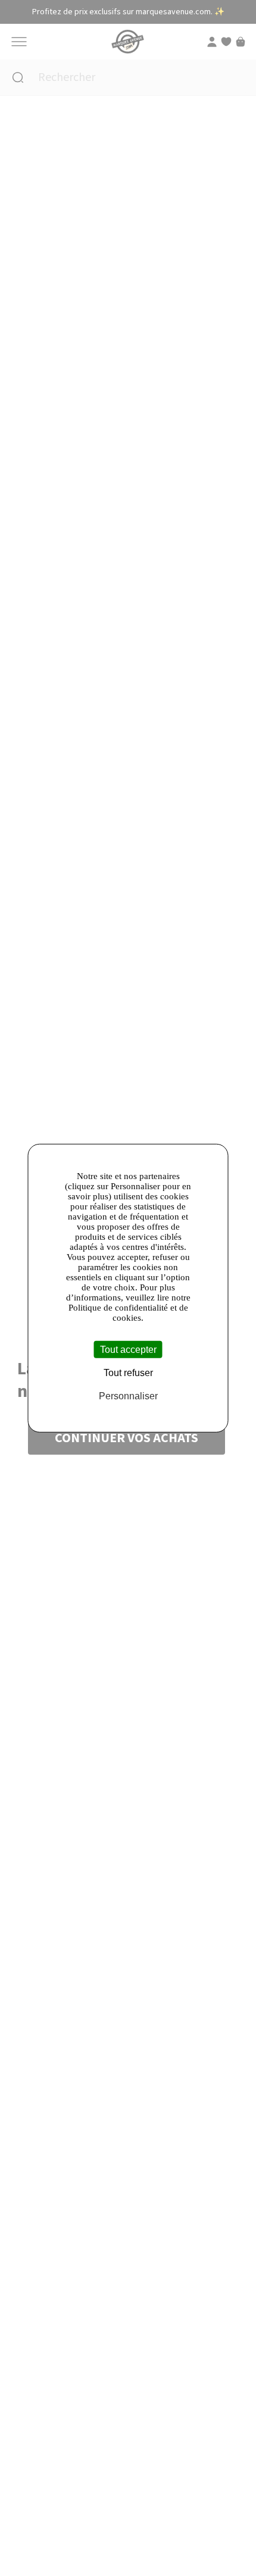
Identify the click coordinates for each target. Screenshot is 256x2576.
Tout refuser (128, 1373)
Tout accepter (128, 1350)
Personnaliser (128, 1396)
